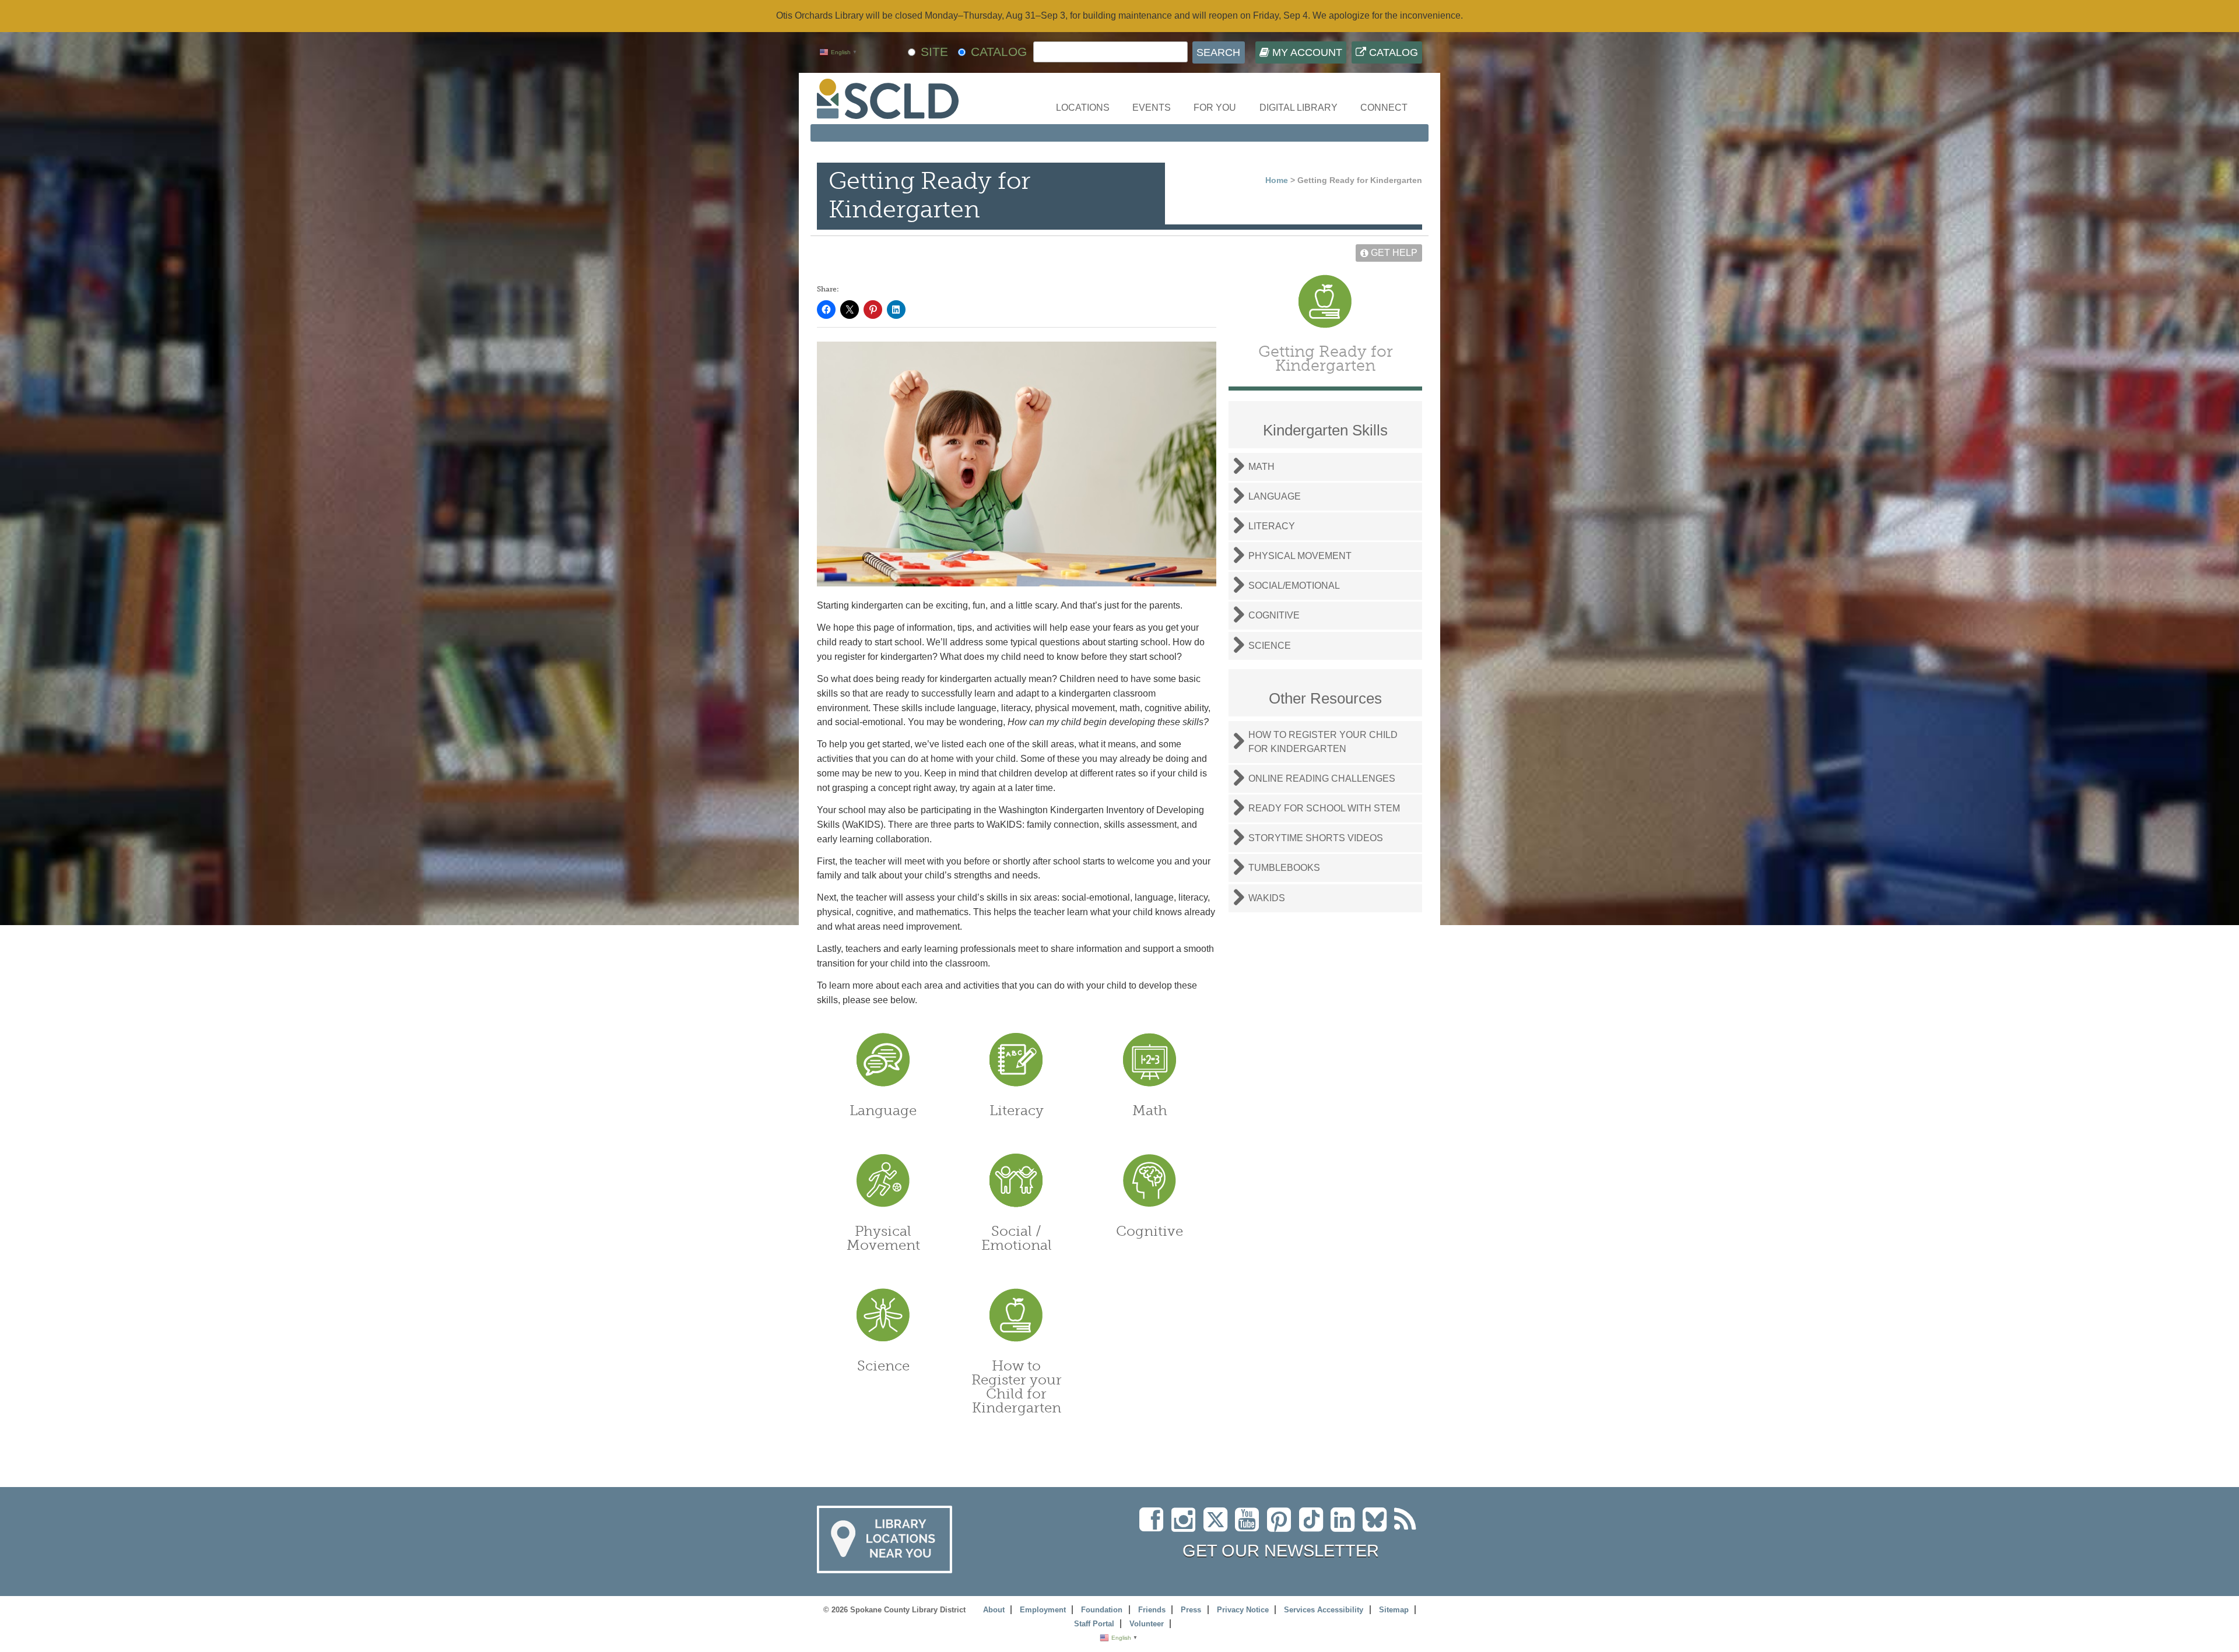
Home (1277, 180)
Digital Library (1299, 108)
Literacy (1017, 1110)
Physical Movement (883, 1238)
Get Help (1393, 253)
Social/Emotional (1294, 586)
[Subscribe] (1408, 1526)
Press (1191, 1610)
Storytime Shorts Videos (1316, 838)
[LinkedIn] (1345, 1526)
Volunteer (1147, 1624)
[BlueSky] (1378, 1526)
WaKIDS (1267, 898)
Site (934, 52)
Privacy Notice (1243, 1610)
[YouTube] (1250, 1526)
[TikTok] (1315, 1526)
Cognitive (1150, 1231)
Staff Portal (1094, 1624)
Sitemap (1394, 1610)
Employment (1043, 1610)
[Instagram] (1186, 1526)
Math (1150, 1110)
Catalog (1392, 52)
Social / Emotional (1017, 1238)
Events (1152, 108)
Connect (1384, 108)
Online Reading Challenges (1322, 778)
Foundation (1102, 1610)
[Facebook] (1154, 1526)
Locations (1083, 108)
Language (883, 1110)
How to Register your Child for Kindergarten (1017, 1386)
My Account (1306, 52)
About (994, 1610)
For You (1215, 108)
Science (883, 1365)
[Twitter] (1219, 1526)
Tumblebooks (1284, 868)
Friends (1152, 1610)
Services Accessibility (1324, 1610)
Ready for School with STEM (1324, 808)
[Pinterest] (1282, 1526)
